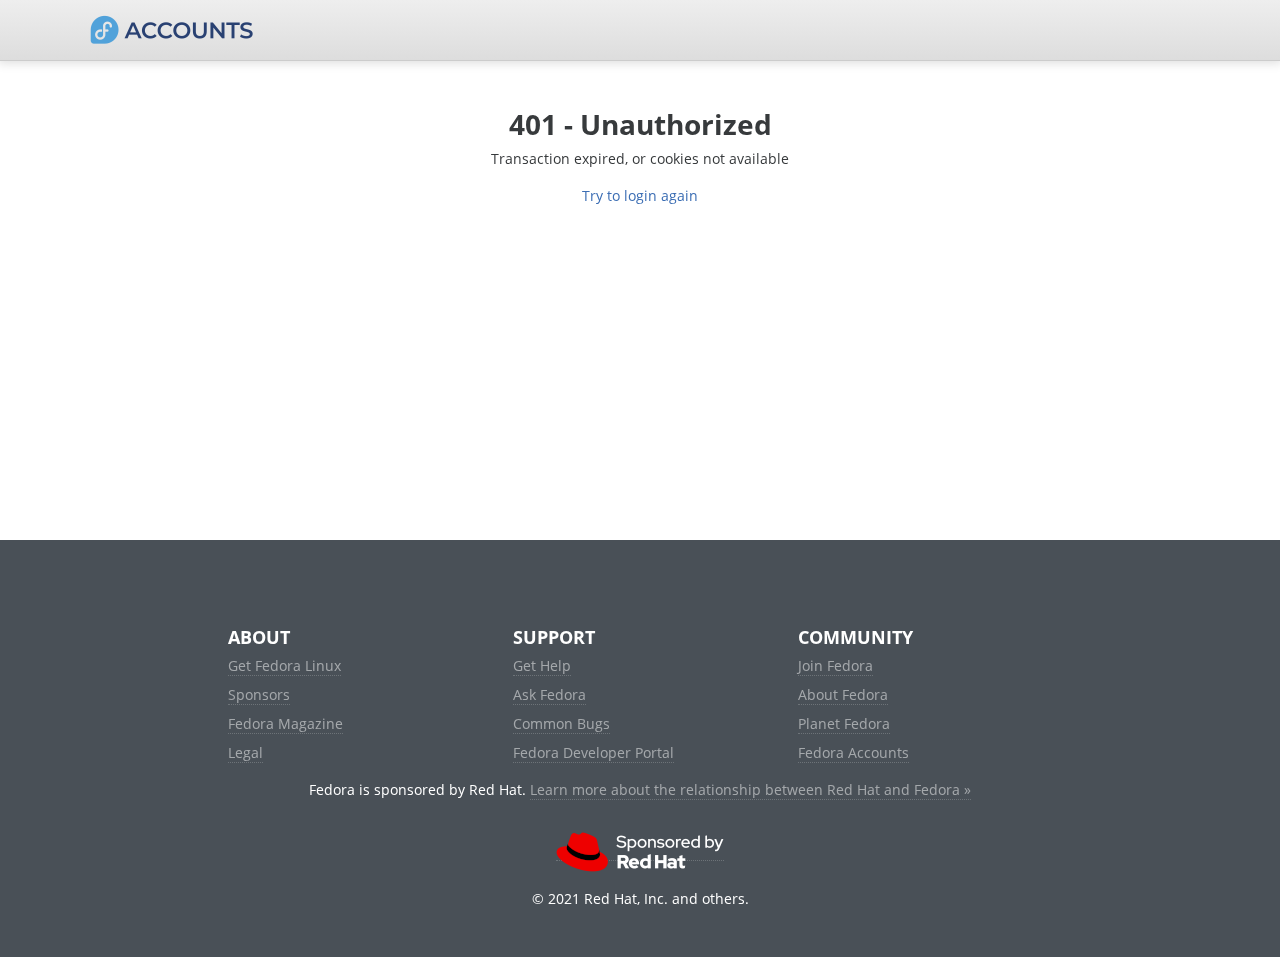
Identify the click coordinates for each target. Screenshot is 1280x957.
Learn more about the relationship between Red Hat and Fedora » (750, 789)
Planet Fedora (844, 723)
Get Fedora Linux (284, 665)
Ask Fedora (549, 694)
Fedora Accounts (853, 752)
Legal (245, 752)
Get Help (542, 665)
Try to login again (640, 195)
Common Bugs (561, 723)
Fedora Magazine (285, 723)
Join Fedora (835, 665)
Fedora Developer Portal (593, 752)
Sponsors (259, 694)
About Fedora (843, 694)
